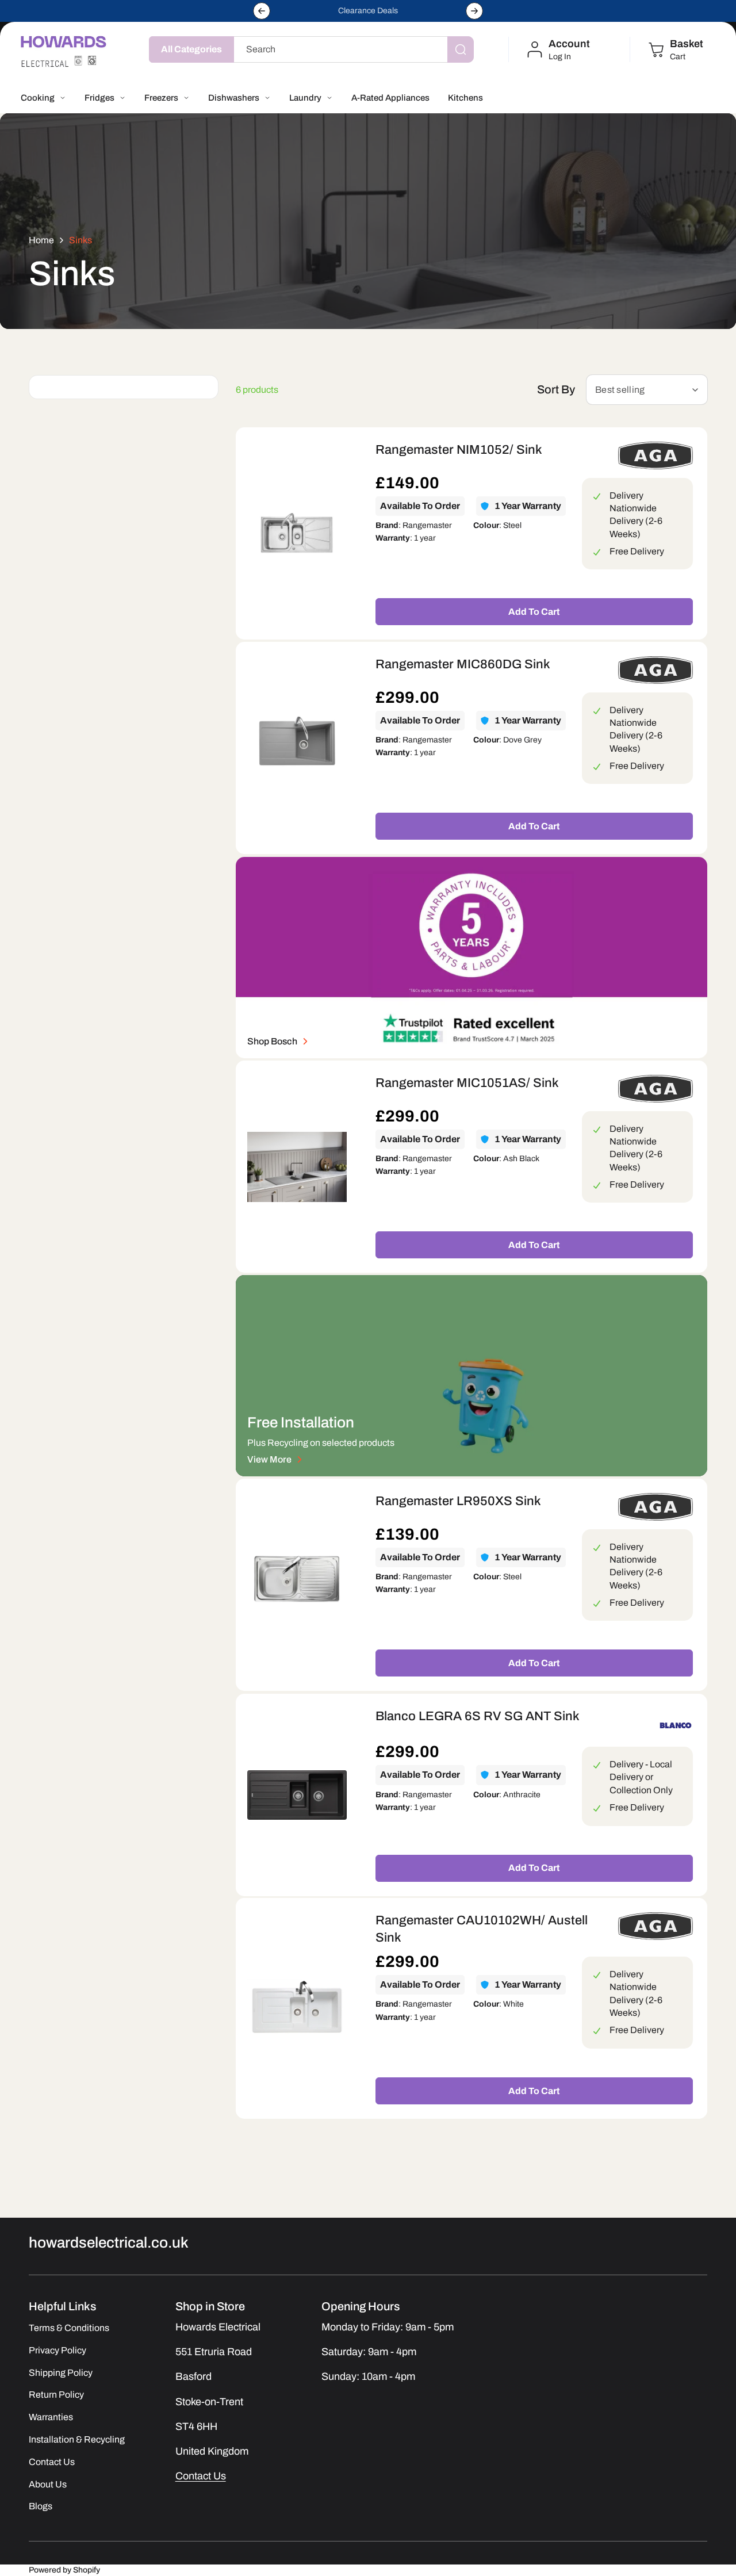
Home (41, 240)
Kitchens (465, 98)
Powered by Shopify (64, 2570)
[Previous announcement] (262, 11)
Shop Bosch (272, 1041)
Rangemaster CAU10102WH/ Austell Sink (482, 1929)
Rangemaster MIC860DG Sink (463, 664)
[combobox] (351, 49)
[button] (675, 49)
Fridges (99, 98)
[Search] (461, 49)
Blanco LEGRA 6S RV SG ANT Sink (478, 1716)
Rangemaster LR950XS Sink (458, 1501)
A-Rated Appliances (390, 98)
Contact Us (201, 2476)
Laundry (305, 98)
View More (269, 1459)
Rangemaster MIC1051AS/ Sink (467, 1083)
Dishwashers (234, 98)
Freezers (161, 98)
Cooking (38, 98)
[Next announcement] (474, 11)
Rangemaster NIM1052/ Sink (459, 450)
